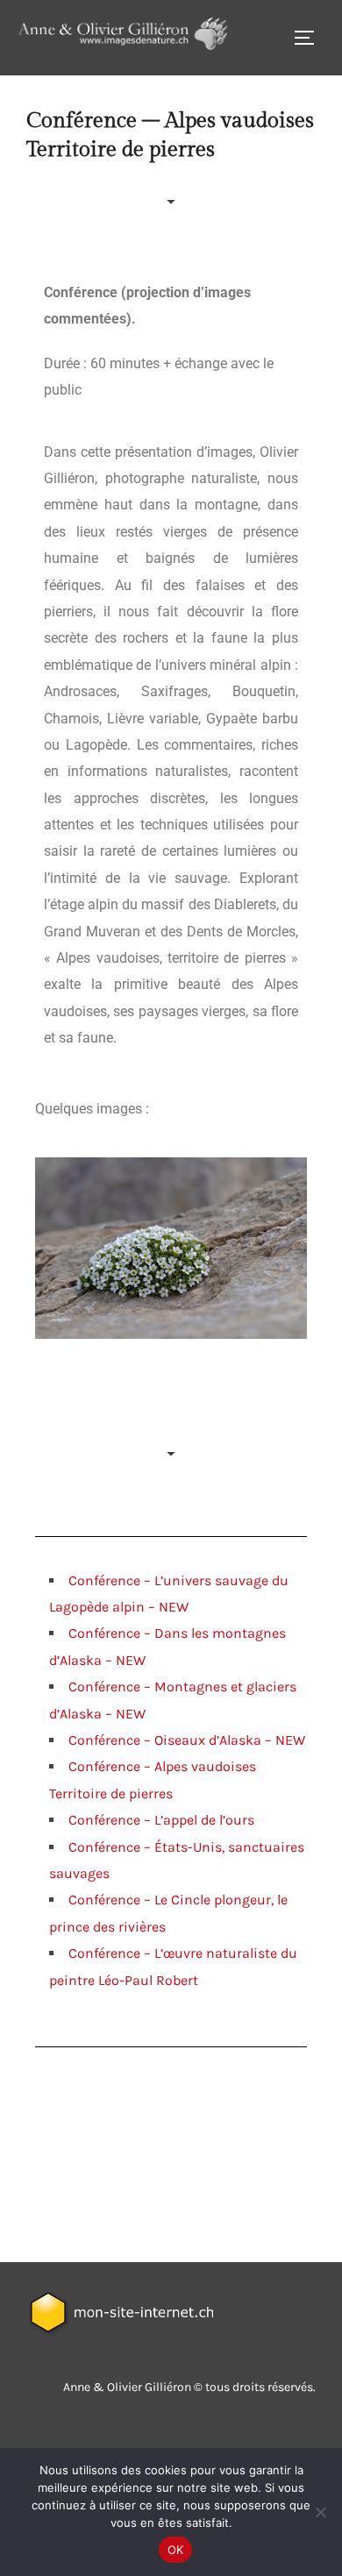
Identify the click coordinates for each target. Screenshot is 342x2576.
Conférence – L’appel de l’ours (161, 1820)
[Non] (320, 2512)
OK (176, 2550)
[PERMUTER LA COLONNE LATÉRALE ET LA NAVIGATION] (310, 38)
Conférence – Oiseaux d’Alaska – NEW (187, 1740)
